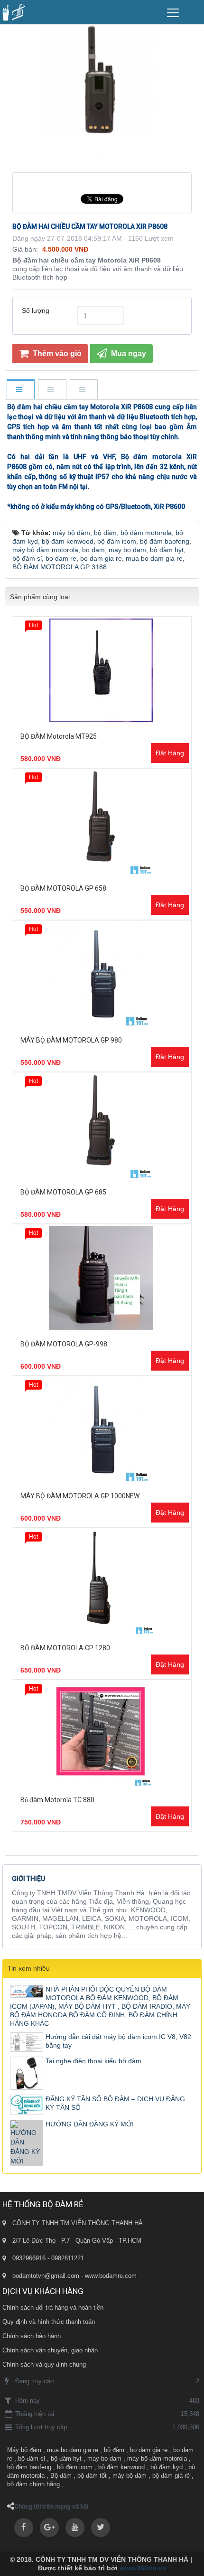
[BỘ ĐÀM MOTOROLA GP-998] (102, 1278)
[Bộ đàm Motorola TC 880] (102, 1734)
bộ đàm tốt (92, 2476)
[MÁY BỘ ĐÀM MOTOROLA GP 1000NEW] (102, 1430)
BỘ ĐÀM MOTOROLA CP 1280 (65, 1648)
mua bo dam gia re (73, 2450)
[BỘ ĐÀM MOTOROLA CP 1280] (102, 1582)
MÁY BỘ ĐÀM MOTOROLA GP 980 (71, 1040)
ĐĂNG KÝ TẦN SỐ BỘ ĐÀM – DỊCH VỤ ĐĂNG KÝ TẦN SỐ (115, 2103)
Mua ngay (128, 353)
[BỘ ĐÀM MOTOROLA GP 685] (102, 1126)
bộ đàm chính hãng (33, 2484)
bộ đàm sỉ (32, 2458)
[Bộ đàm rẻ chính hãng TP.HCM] (14, 12)
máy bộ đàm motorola (157, 2458)
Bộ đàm (61, 2476)
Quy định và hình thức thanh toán (49, 2322)
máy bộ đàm (130, 2476)
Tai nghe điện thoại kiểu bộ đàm (93, 2061)
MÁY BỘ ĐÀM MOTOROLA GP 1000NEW (80, 1496)
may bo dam (104, 2458)
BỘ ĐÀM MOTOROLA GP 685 (63, 1192)
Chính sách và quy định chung (44, 2364)
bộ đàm (114, 2450)
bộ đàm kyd (167, 2467)
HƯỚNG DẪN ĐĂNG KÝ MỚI (90, 2124)
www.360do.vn (143, 2568)
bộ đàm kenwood (121, 2467)
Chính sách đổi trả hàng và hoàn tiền (53, 2308)
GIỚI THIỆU (28, 1879)
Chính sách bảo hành (32, 2336)
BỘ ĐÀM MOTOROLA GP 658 (63, 888)
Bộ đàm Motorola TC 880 (57, 1800)
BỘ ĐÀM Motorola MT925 (59, 736)
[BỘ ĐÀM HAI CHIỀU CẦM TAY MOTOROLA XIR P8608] (102, 154)
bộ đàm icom (75, 2467)
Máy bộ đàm (24, 2450)
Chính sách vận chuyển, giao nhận (50, 2350)
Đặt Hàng (170, 753)
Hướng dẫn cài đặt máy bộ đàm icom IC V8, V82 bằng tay (118, 2041)
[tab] (20, 390)
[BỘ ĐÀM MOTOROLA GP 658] (102, 822)
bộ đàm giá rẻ (171, 2476)
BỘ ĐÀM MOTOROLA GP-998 (64, 1344)
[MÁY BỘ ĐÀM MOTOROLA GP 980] (102, 974)
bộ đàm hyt (66, 2458)
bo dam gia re (149, 2450)
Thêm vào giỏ (56, 353)
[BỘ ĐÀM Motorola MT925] (102, 670)
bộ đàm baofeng (29, 2467)
